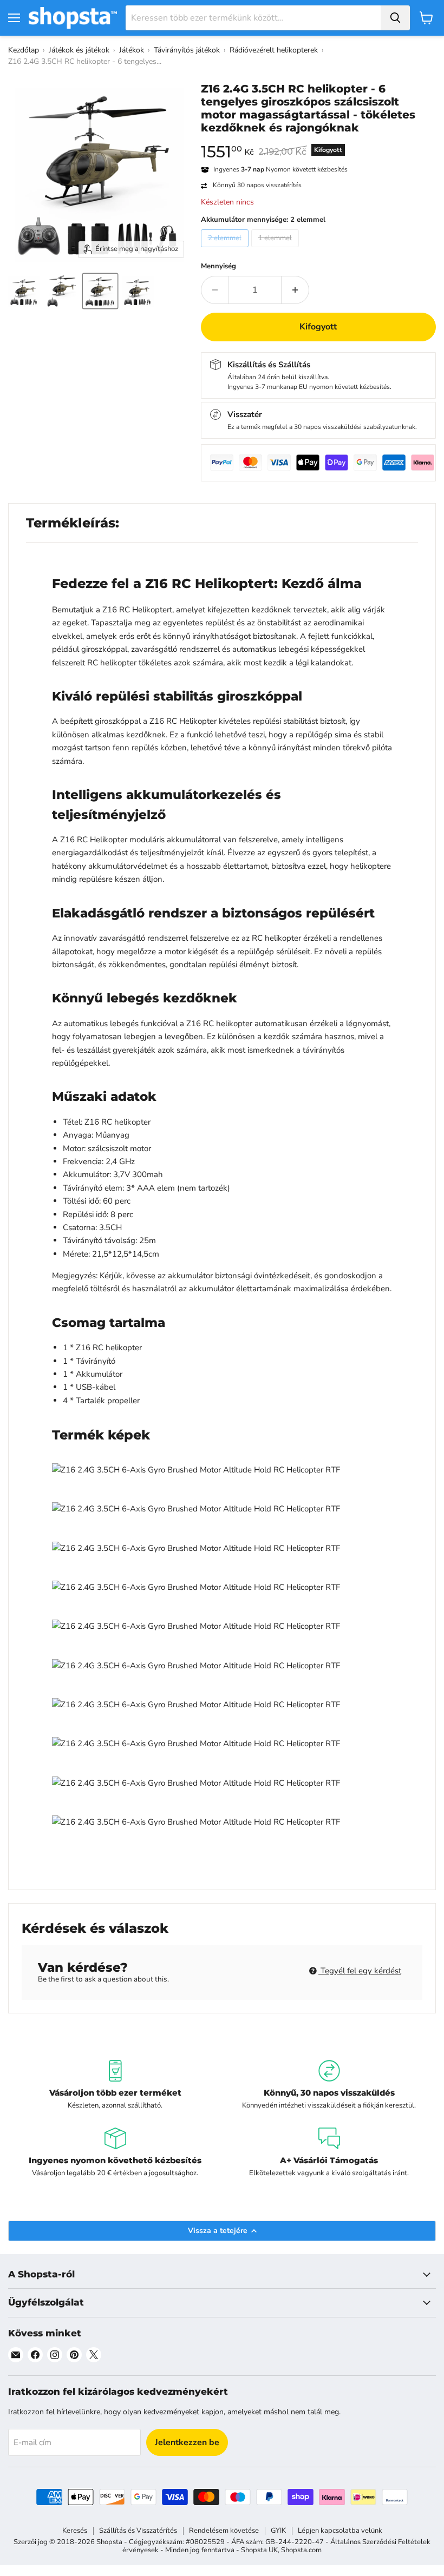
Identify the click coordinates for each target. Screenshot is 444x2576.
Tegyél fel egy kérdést (360, 1971)
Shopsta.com (301, 2550)
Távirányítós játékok (187, 50)
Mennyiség (218, 266)
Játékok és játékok (79, 50)
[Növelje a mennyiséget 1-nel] (295, 290)
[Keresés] (395, 18)
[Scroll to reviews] (319, 141)
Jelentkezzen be (187, 2442)
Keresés (75, 2531)
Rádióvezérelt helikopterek (274, 50)
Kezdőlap (24, 50)
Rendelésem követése (224, 2531)
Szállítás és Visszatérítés (138, 2531)
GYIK (278, 2531)
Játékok (132, 50)
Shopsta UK (259, 2550)
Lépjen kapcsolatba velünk (340, 2531)
